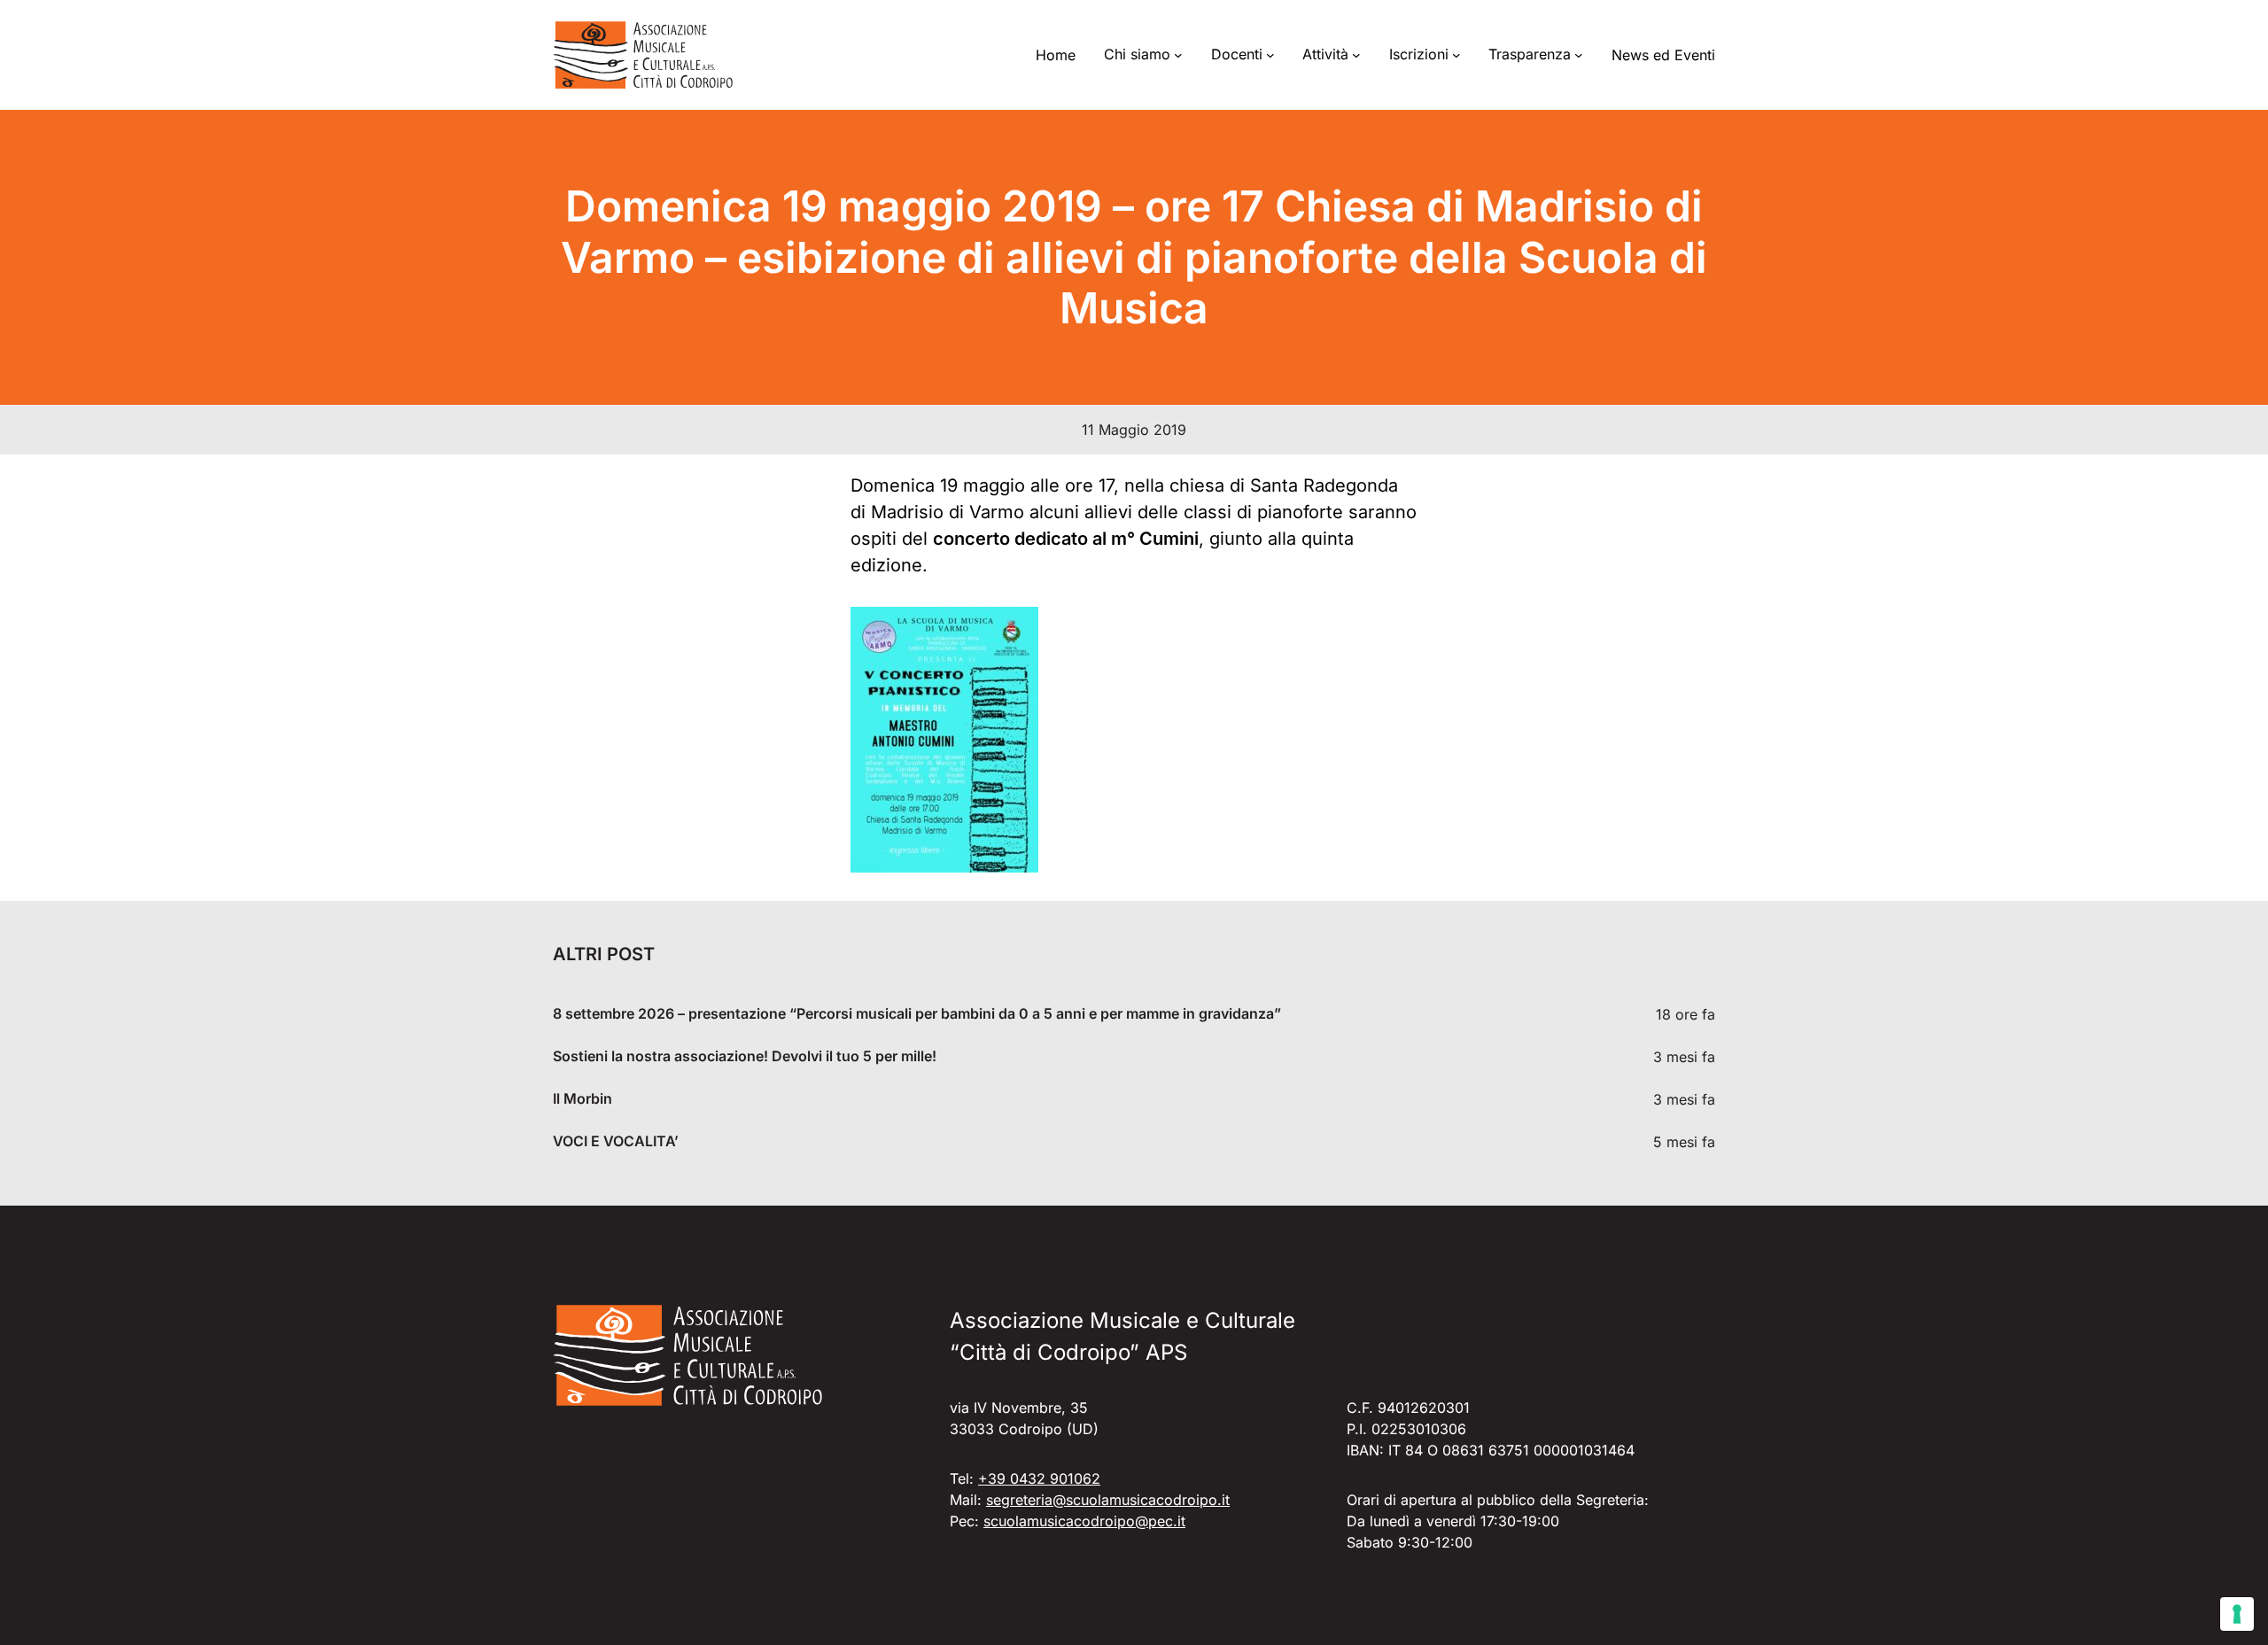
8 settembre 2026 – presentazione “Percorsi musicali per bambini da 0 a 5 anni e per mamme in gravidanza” (917, 1014)
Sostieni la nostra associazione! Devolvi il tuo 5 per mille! (745, 1056)
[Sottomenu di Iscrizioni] (1456, 55)
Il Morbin (583, 1099)
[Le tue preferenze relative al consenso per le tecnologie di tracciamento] (2237, 1614)
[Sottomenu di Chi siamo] (1178, 55)
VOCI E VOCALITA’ (616, 1141)
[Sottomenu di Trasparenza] (1579, 55)
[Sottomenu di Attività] (1356, 55)
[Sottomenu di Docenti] (1270, 55)
